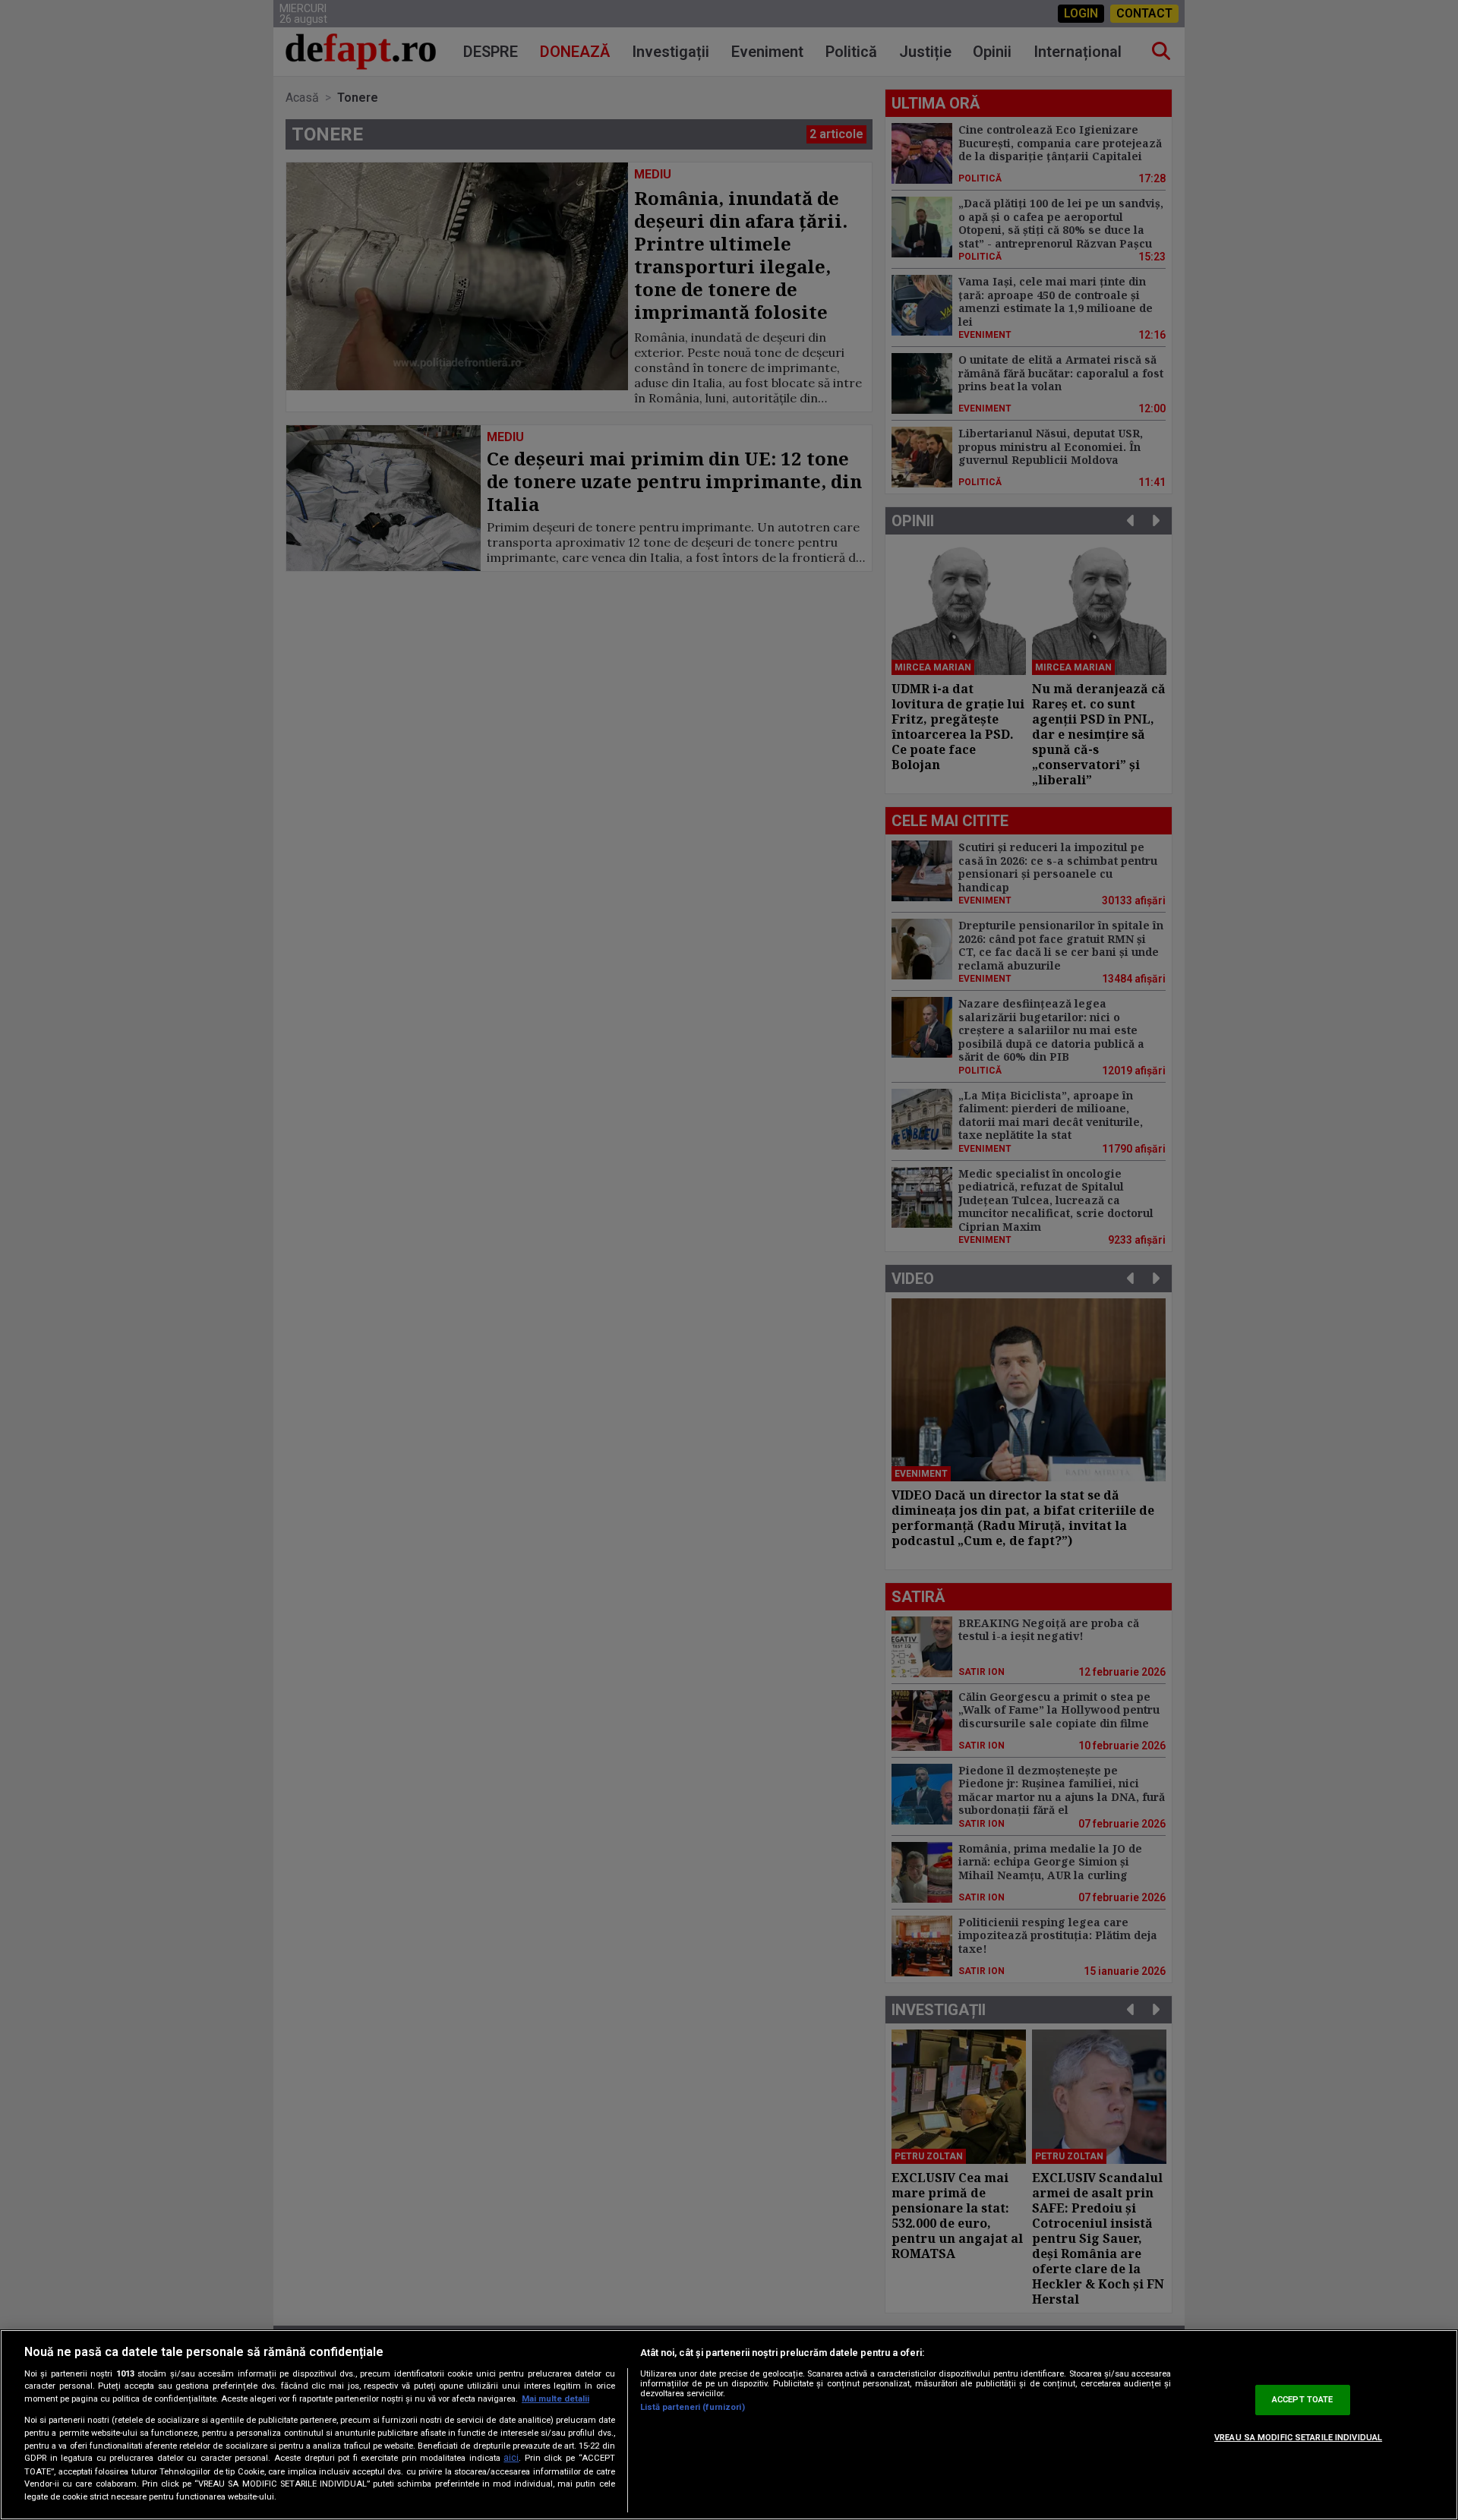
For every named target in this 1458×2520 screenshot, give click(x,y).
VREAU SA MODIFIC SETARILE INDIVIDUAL (1298, 2438)
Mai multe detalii (555, 2399)
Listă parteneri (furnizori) (693, 2407)
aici (511, 2458)
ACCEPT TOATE (1302, 2400)
